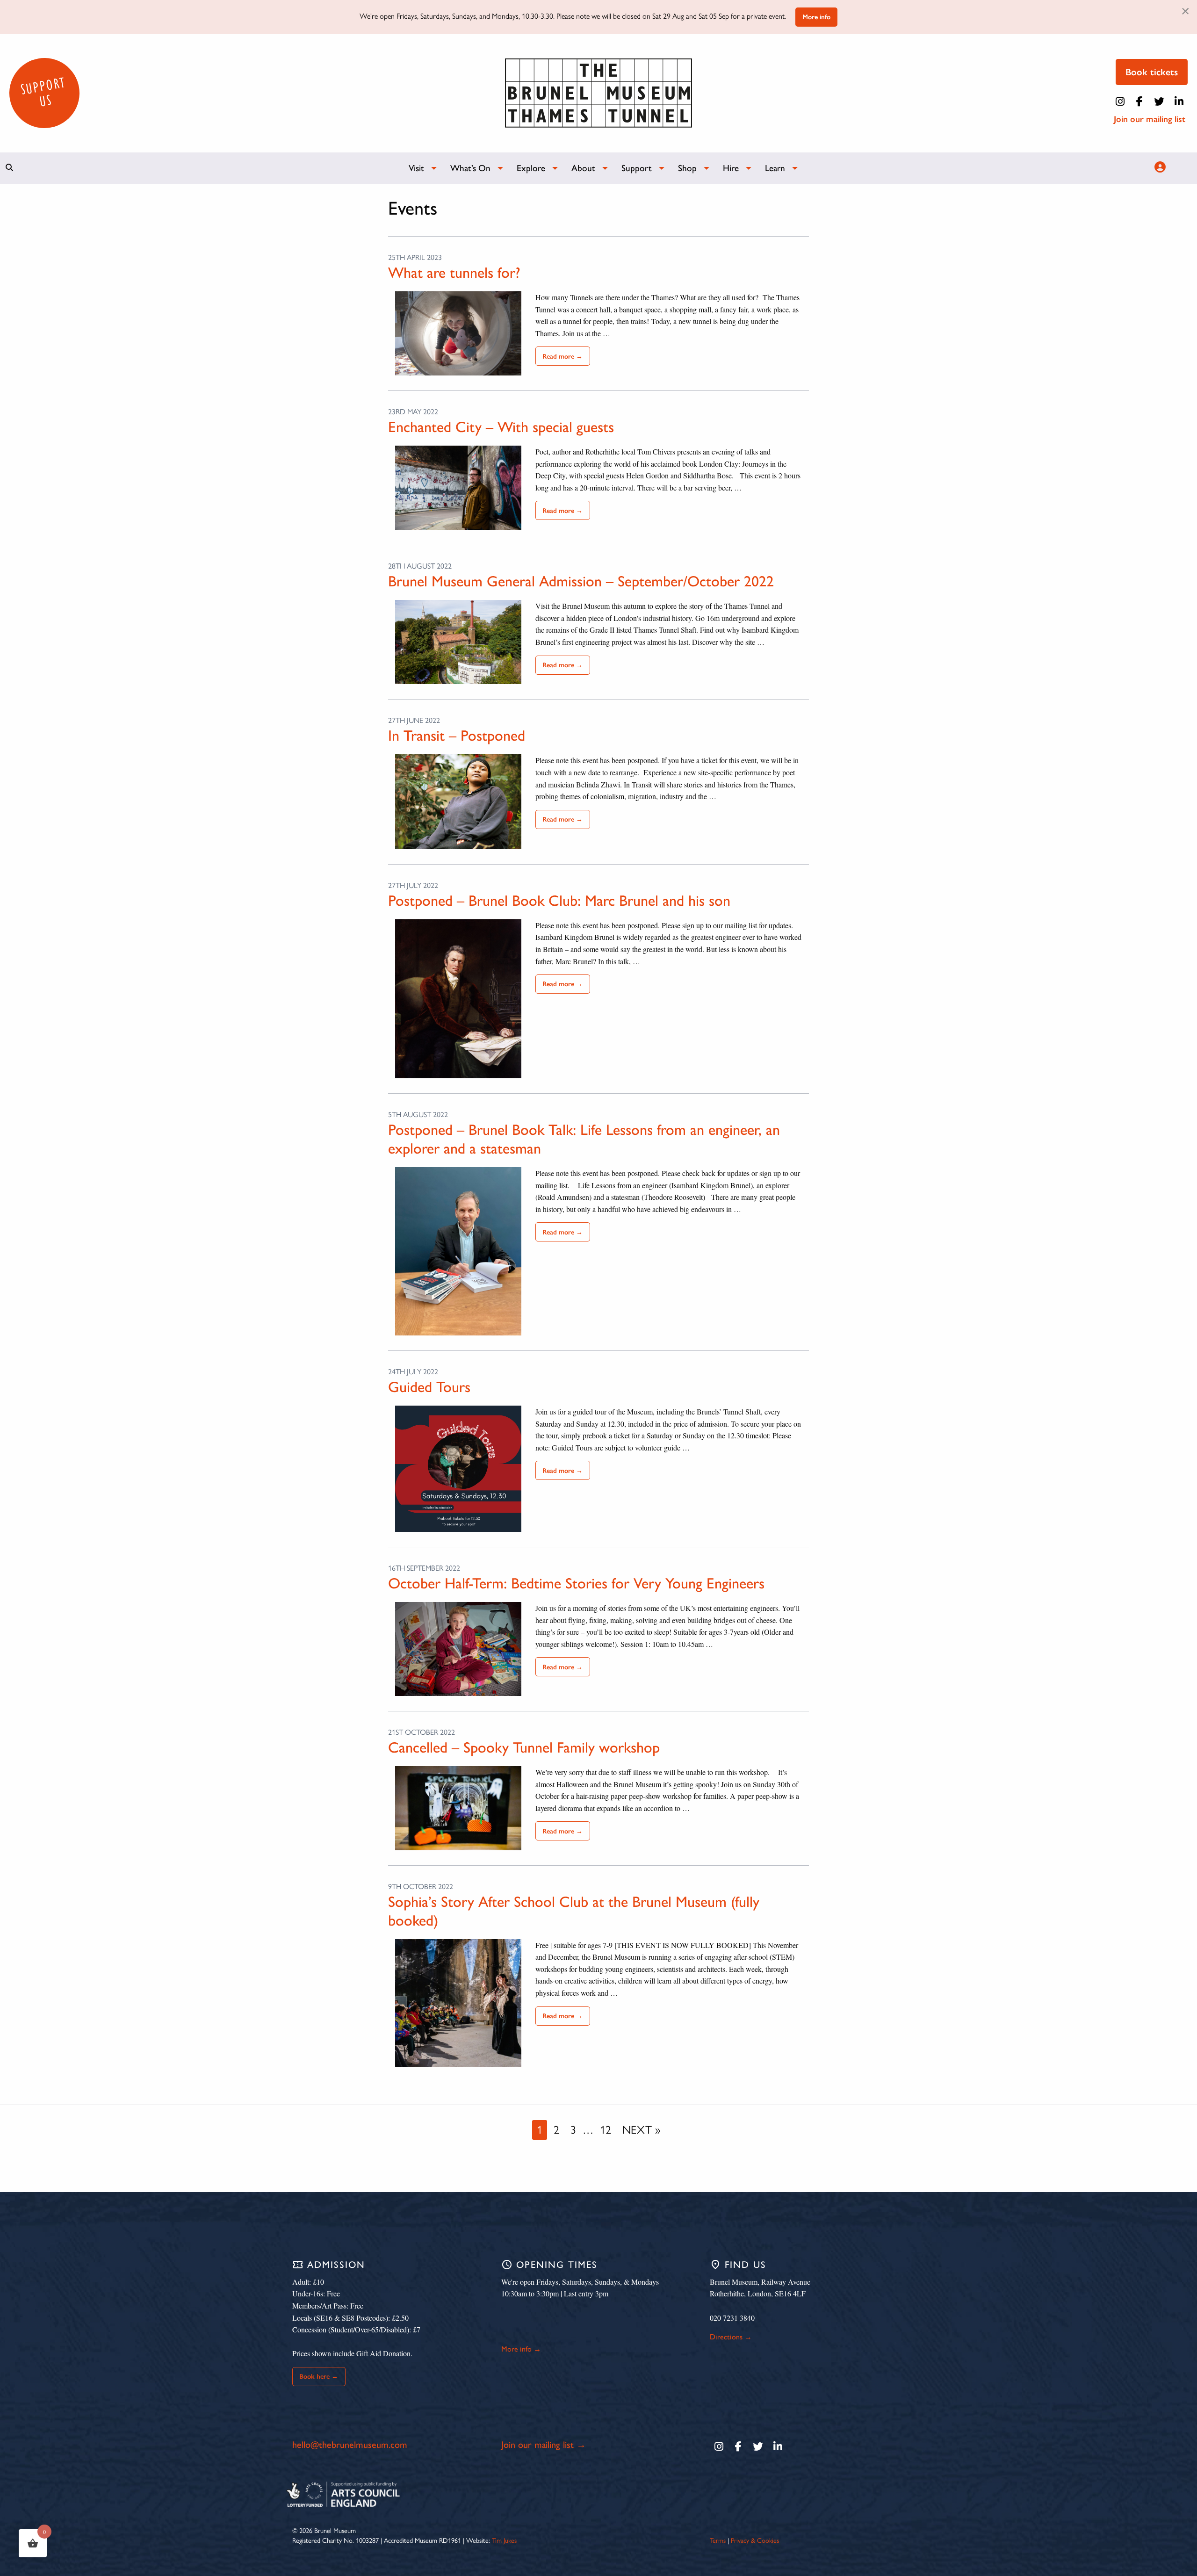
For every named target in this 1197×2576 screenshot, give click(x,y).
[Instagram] (1120, 101)
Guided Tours (429, 1387)
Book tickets (1152, 72)
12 (606, 2130)
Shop (687, 168)
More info (816, 17)
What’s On (470, 168)
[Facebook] (1139, 101)
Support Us (43, 92)
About (583, 168)
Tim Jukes (504, 2540)
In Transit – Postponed (457, 736)
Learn (775, 168)
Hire (731, 168)
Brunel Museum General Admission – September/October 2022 (581, 581)
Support (637, 168)
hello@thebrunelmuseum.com (350, 2445)
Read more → (562, 356)
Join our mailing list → (544, 2445)
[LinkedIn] (1179, 101)
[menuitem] (418, 168)
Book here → (319, 2376)
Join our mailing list (1150, 119)
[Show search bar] (9, 167)
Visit (416, 168)
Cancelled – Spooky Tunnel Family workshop (524, 1747)
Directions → (731, 2337)
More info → (521, 2349)
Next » (641, 2130)
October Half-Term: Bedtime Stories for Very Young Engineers (576, 1583)
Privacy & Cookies (755, 2540)
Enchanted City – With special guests (501, 427)
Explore (531, 168)
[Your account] (1159, 167)
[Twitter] (1159, 101)
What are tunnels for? (454, 273)
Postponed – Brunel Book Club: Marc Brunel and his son (559, 901)
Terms (718, 2540)
